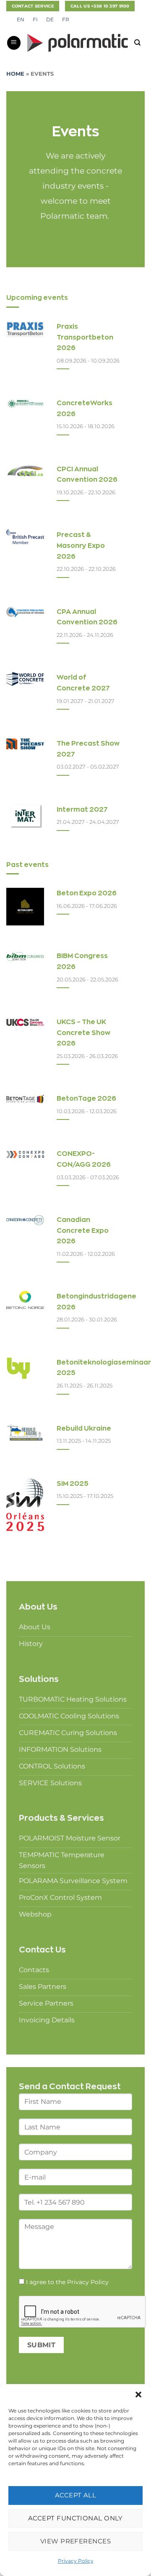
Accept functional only (75, 2518)
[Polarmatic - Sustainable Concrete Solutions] (78, 43)
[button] (138, 2395)
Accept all (76, 2495)
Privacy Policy (76, 2561)
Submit (42, 2345)
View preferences (75, 2541)
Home (15, 74)
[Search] (137, 43)
